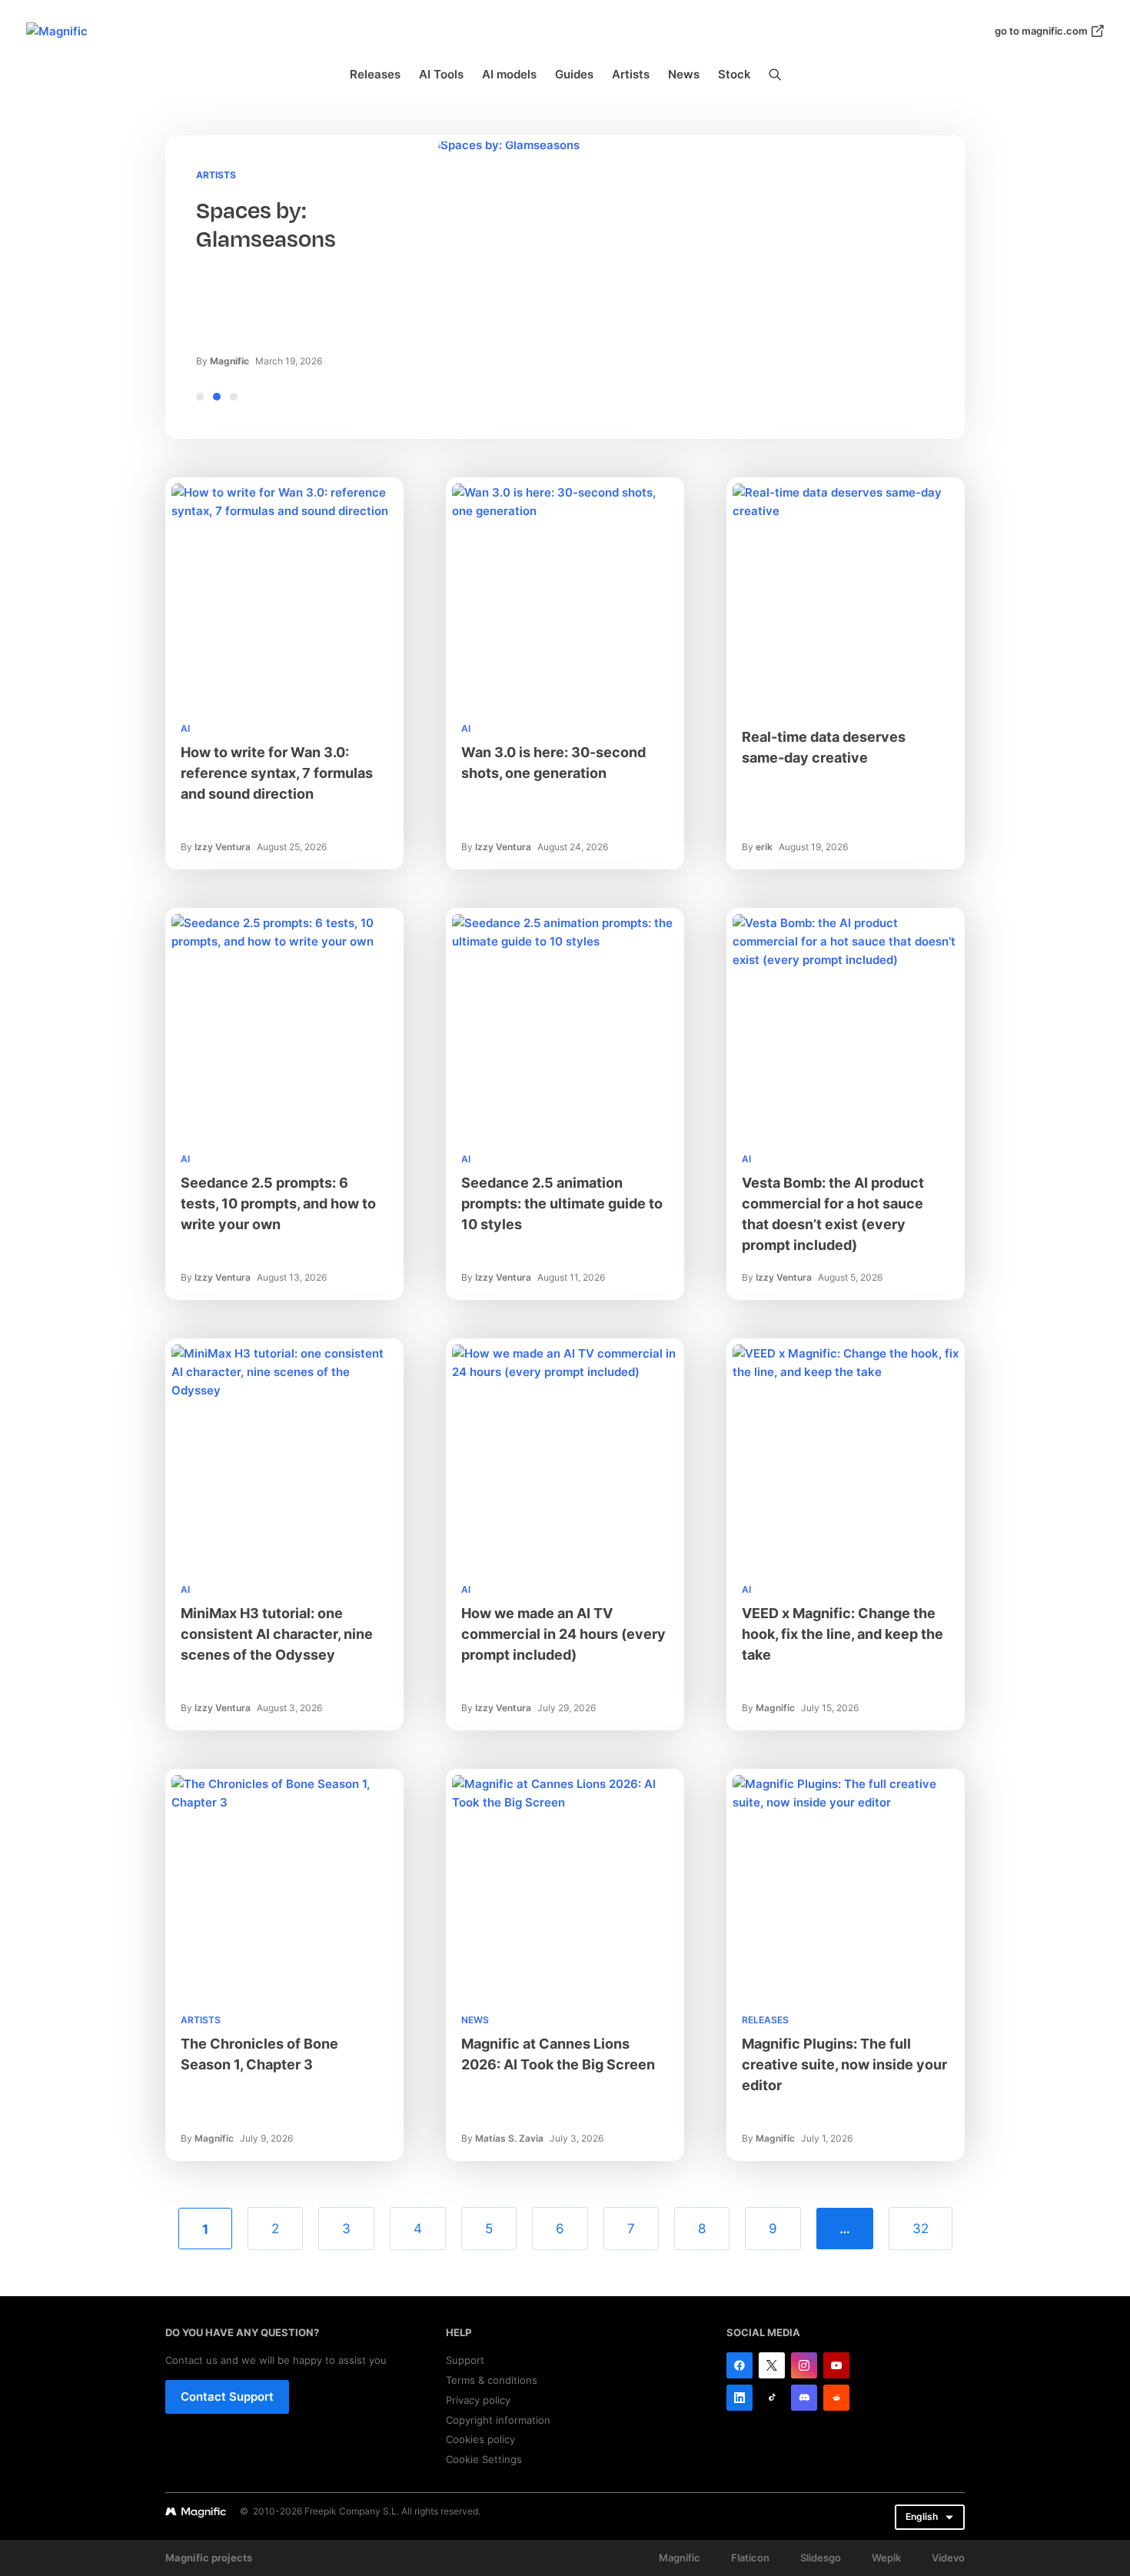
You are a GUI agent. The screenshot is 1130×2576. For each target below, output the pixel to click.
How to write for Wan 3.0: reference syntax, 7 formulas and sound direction (277, 773)
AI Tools (441, 74)
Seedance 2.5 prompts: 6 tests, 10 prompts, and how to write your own (278, 1203)
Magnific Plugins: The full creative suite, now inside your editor (844, 2064)
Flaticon (750, 2558)
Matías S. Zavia (509, 2138)
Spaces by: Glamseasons (266, 225)
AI (185, 728)
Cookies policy (480, 2439)
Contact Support (227, 2397)
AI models (509, 74)
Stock (734, 74)
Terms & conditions (492, 2380)
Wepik (886, 2558)
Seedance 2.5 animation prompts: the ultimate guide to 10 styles (562, 1203)
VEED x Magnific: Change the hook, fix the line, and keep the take (843, 1634)
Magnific (229, 361)
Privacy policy (478, 2400)
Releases (375, 74)
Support (465, 2360)
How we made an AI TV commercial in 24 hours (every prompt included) (563, 1634)
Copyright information (498, 2420)
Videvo (948, 2558)
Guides (574, 74)
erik (764, 847)
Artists (631, 74)
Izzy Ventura (223, 847)
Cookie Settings (484, 2459)
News (684, 74)
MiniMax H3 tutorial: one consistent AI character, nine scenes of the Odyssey (277, 1634)
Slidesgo (821, 2558)
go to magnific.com (1041, 31)
